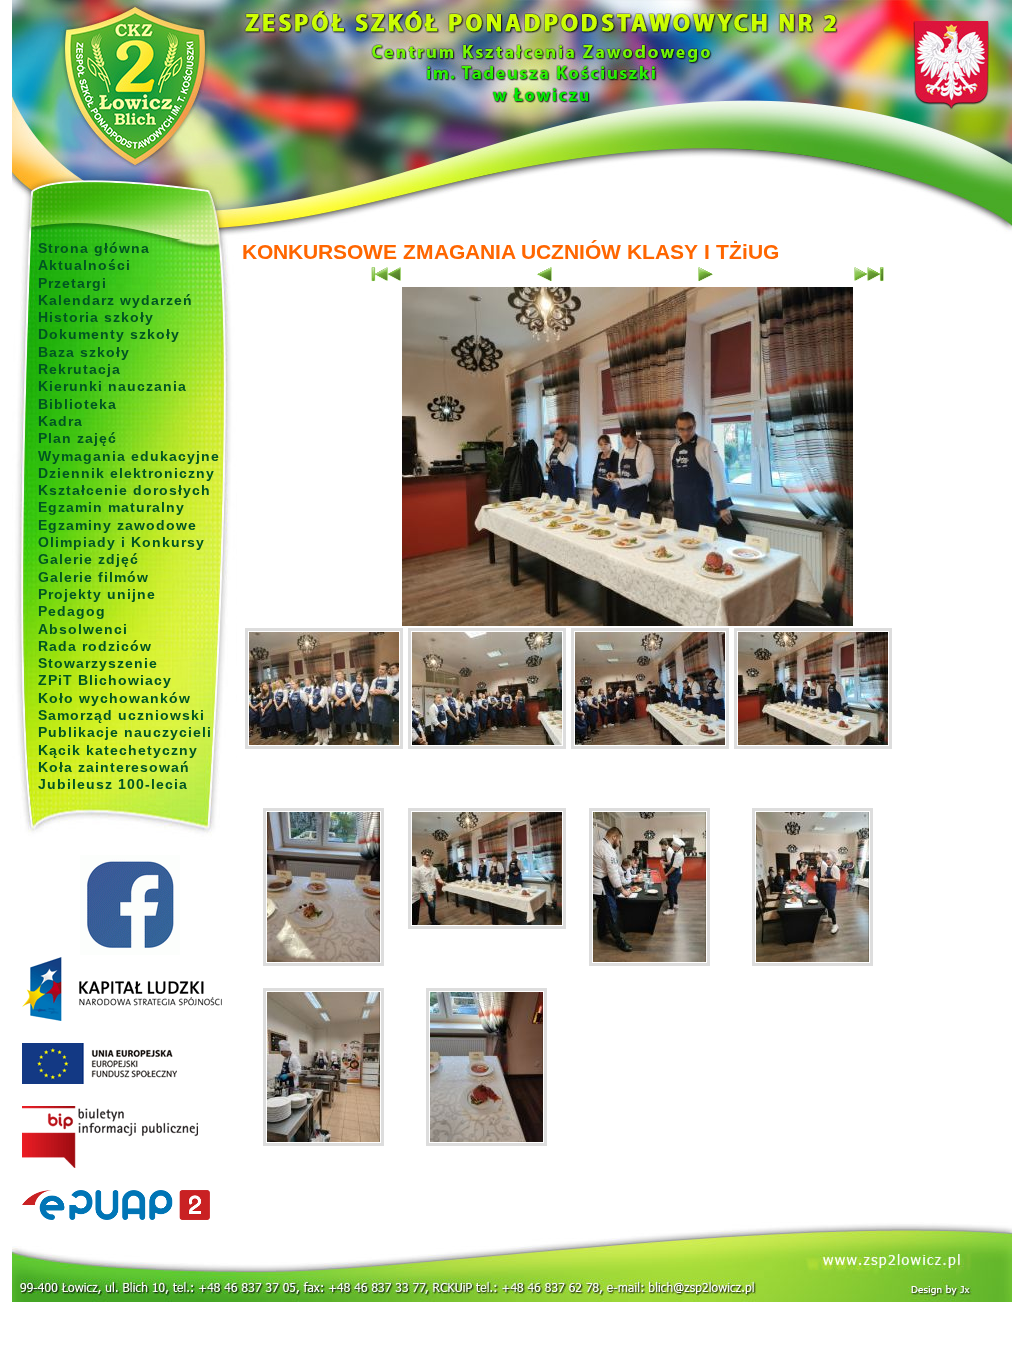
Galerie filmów (93, 577)
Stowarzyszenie (98, 663)
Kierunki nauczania (112, 386)
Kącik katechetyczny (118, 750)
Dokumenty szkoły (109, 334)
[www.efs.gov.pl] (122, 1017)
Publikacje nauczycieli (125, 732)
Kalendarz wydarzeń (115, 300)
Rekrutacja (79, 369)
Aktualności (84, 265)
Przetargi (72, 283)
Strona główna (94, 248)
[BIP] (129, 1138)
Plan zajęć (77, 438)
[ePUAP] (129, 1206)
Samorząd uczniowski (121, 715)
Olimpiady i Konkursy (121, 542)
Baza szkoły (84, 352)
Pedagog (72, 611)
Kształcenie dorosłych (124, 490)
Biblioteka (77, 404)
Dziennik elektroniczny (126, 473)
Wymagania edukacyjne (129, 456)
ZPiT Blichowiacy (105, 680)
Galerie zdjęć (88, 559)
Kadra (60, 421)
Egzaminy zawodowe (117, 525)
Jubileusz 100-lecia (113, 784)
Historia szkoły (96, 317)
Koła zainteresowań (114, 767)
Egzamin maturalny (111, 507)
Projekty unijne (97, 594)
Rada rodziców (95, 646)
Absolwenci (83, 629)
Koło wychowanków (114, 698)
